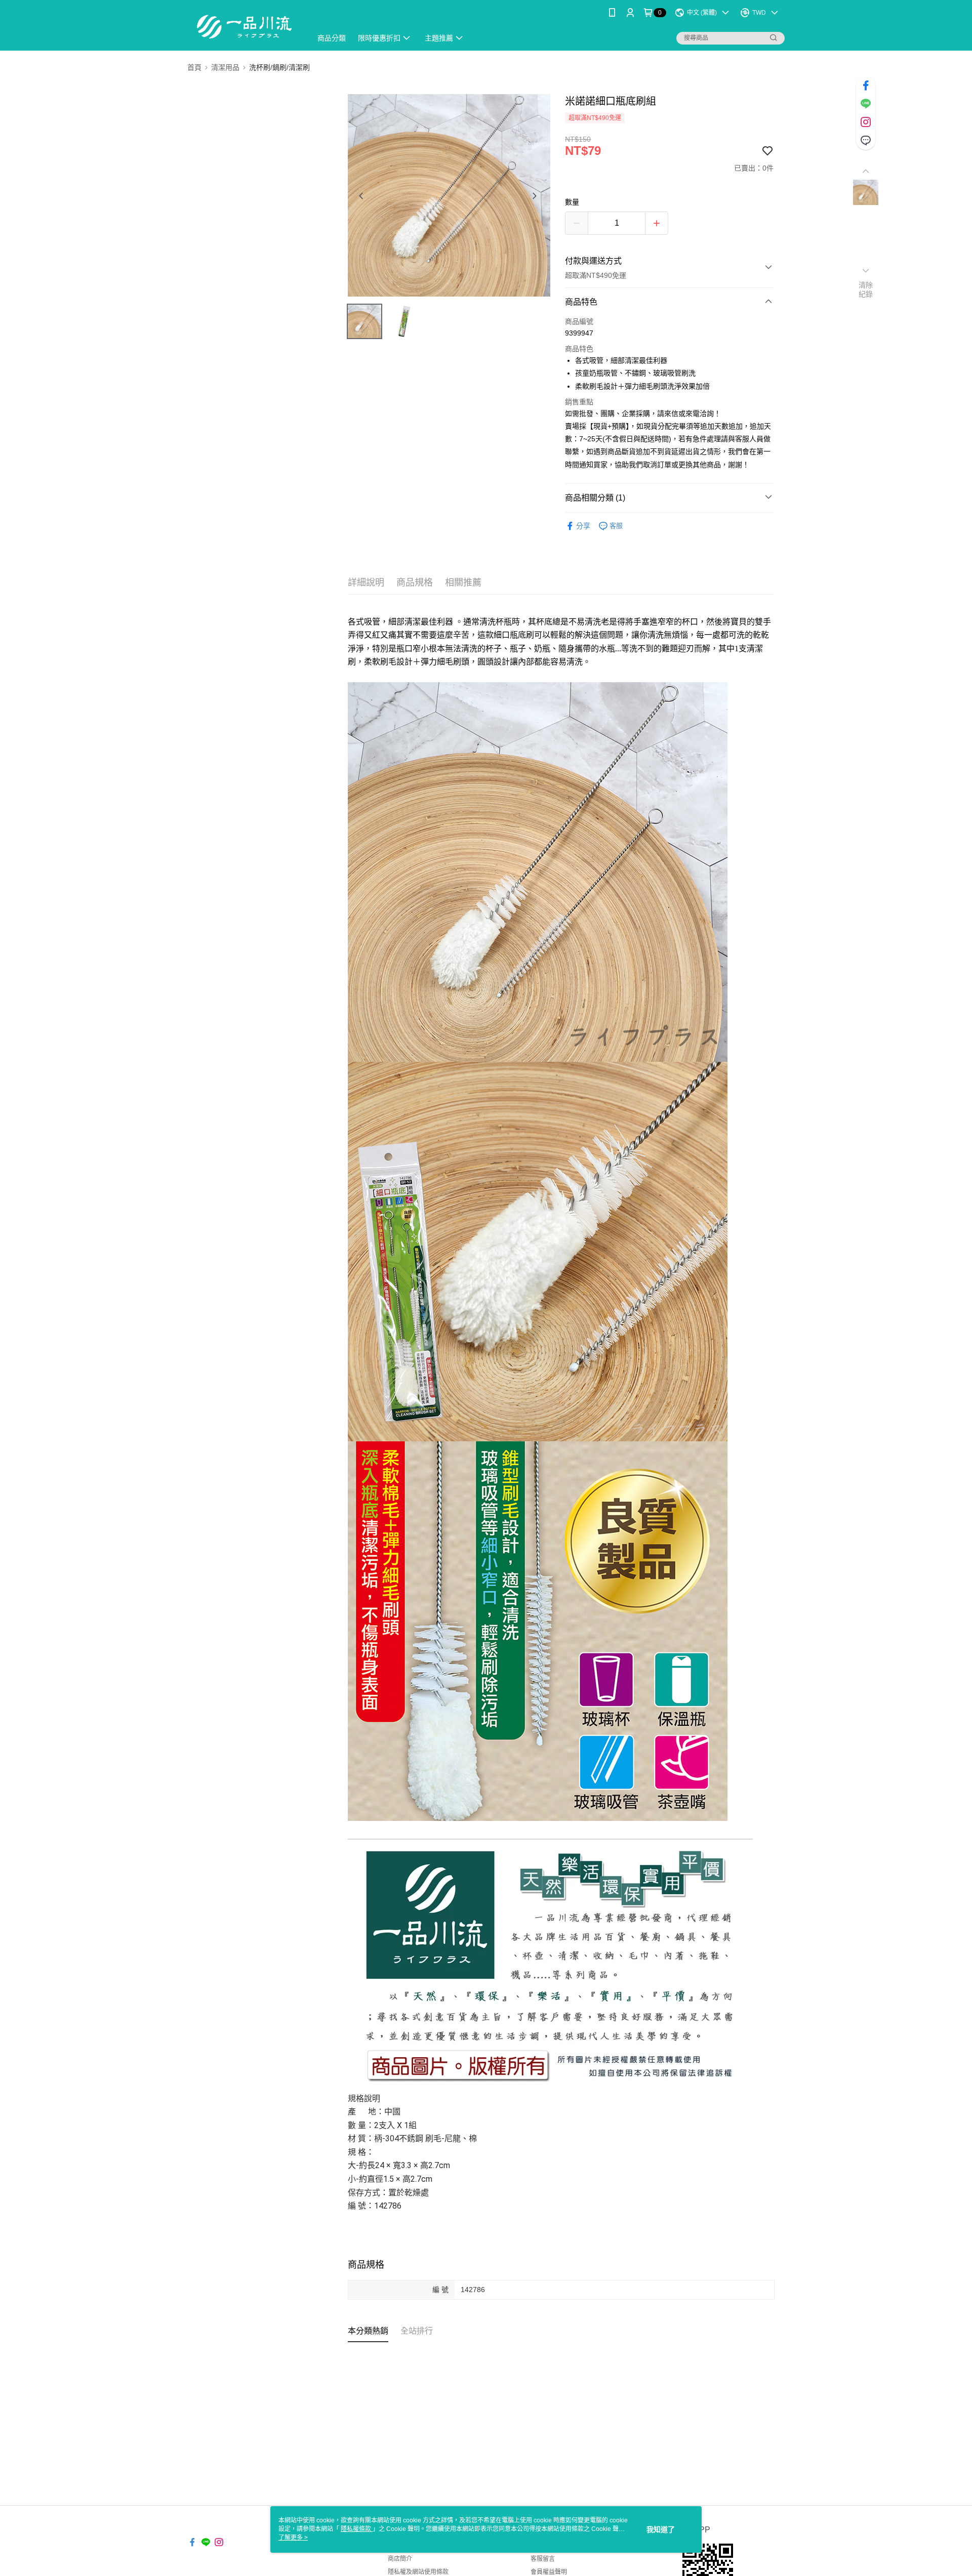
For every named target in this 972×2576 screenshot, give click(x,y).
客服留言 (543, 2559)
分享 (583, 526)
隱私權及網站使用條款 (418, 2572)
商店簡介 (400, 2559)
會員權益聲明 (549, 2572)
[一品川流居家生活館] (244, 27)
